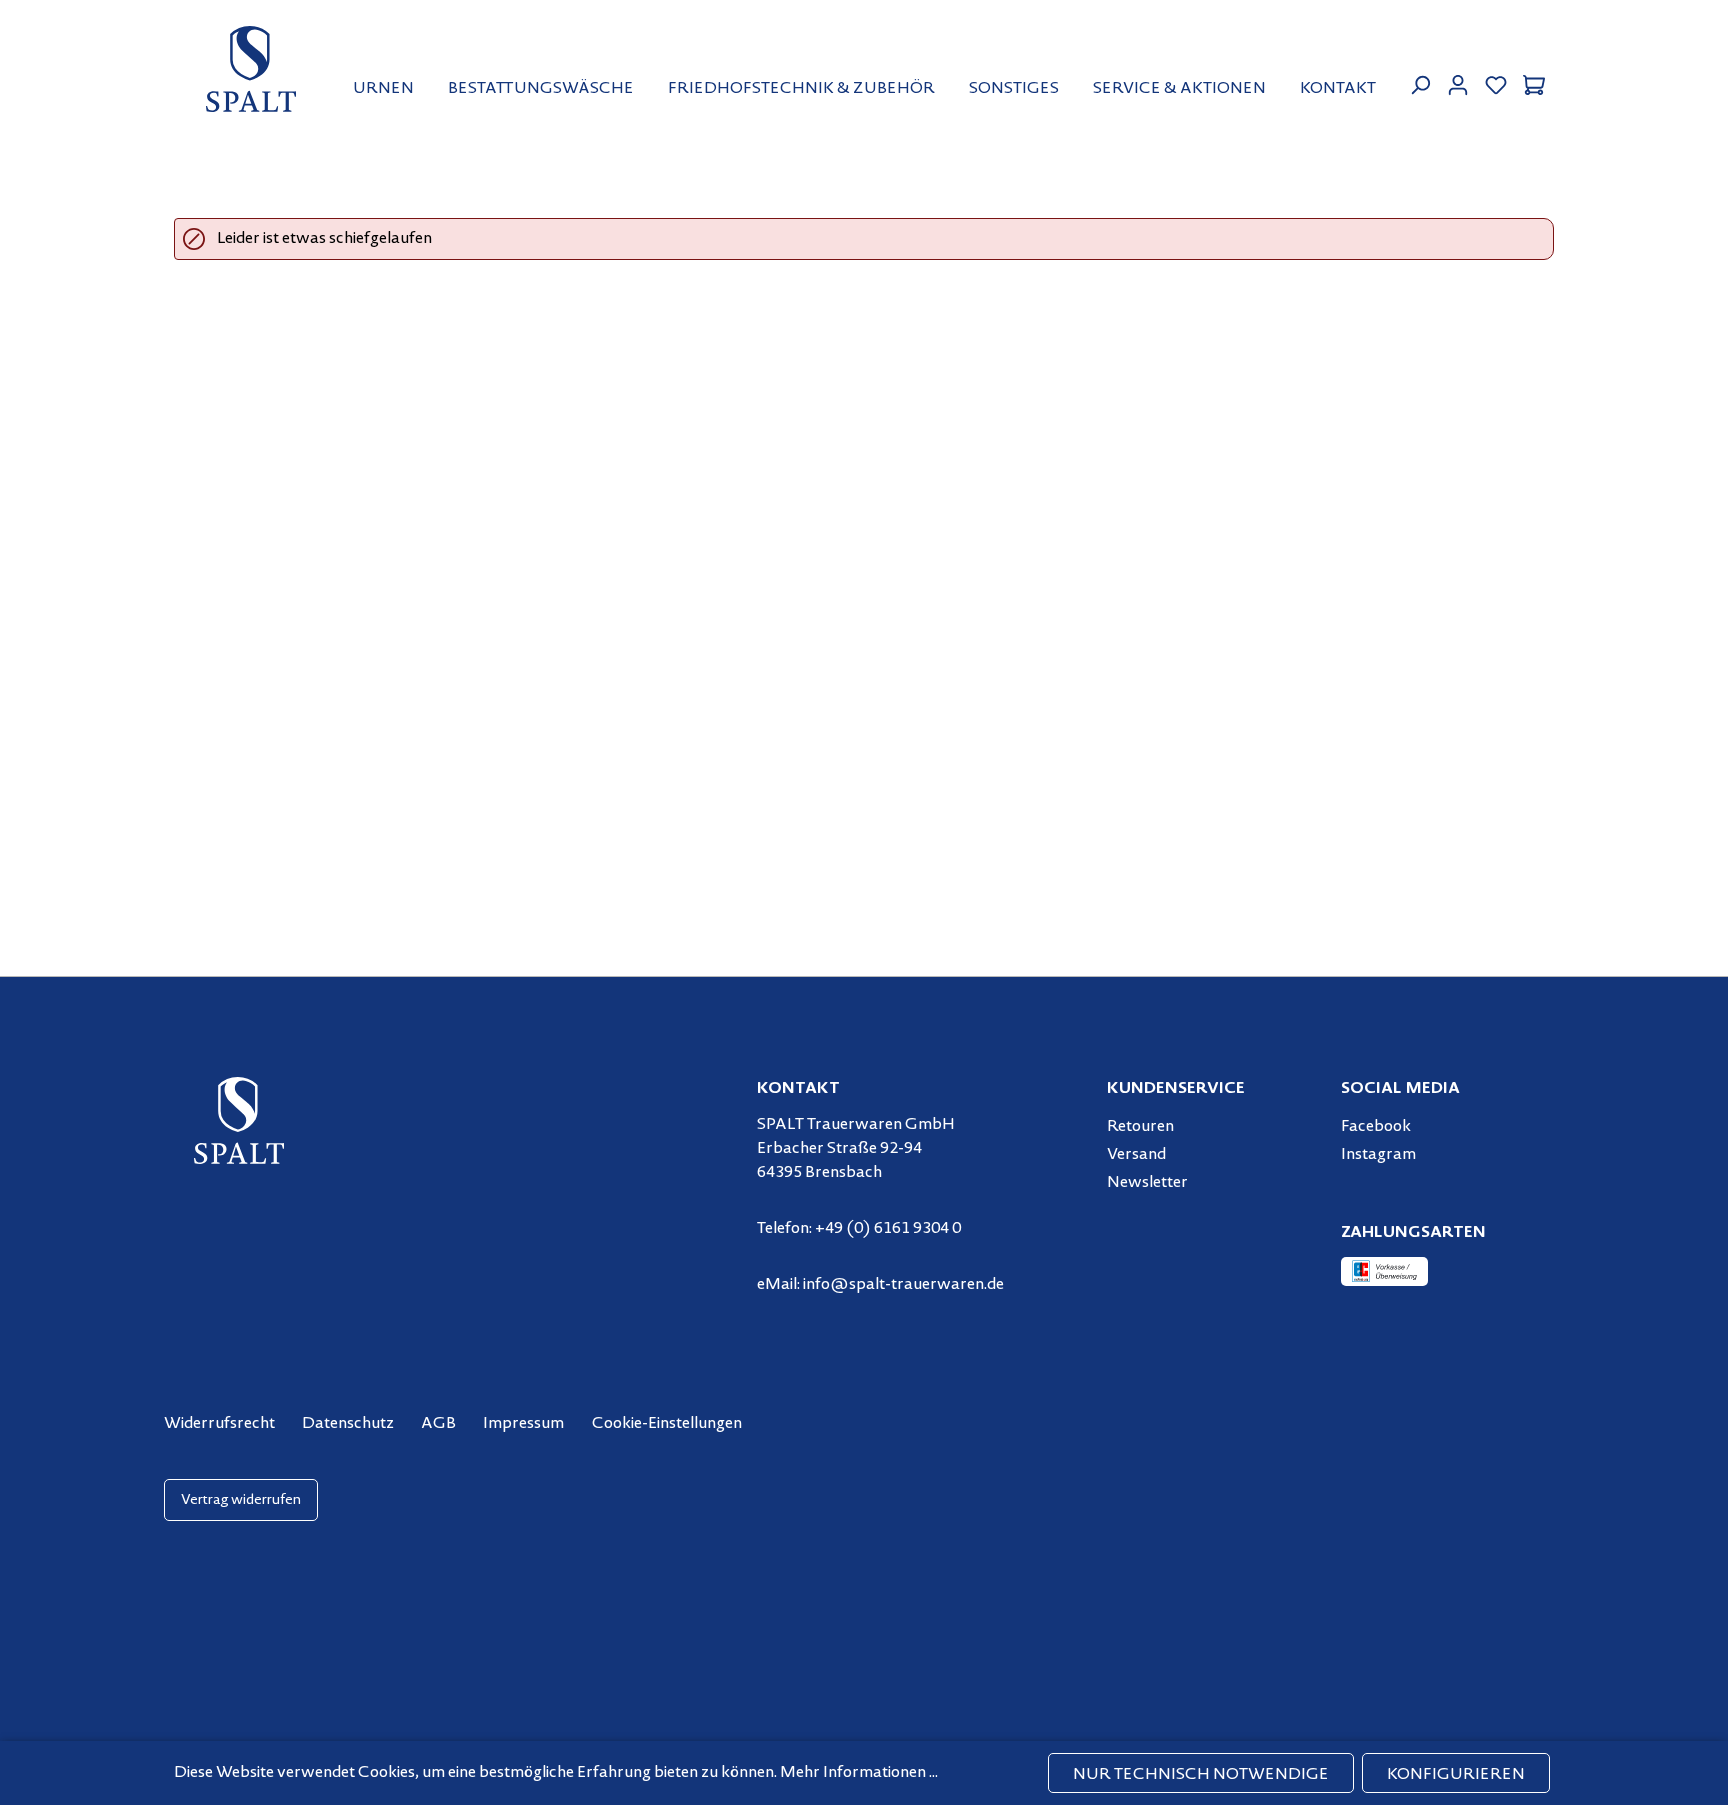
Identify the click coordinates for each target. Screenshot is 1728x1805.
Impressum (523, 1424)
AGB (438, 1424)
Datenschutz (348, 1424)
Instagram (1378, 1155)
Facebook (1376, 1127)
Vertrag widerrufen (241, 1500)
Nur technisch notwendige (1201, 1775)
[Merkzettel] (1496, 82)
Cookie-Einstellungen (667, 1424)
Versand (1136, 1155)
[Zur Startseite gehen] (251, 69)
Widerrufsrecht (219, 1424)
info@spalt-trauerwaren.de (903, 1285)
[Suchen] (1420, 82)
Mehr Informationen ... (859, 1773)
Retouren (1140, 1127)
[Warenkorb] (1534, 82)
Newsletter (1147, 1183)
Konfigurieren (1456, 1775)
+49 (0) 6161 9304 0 (888, 1229)
